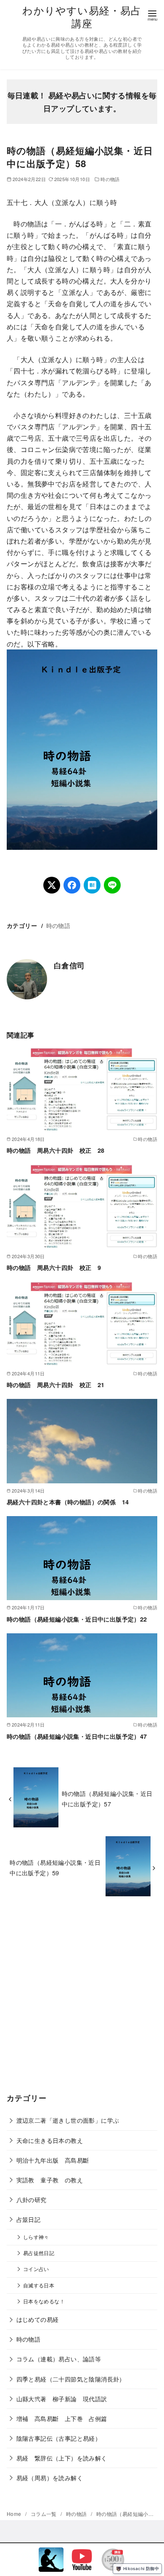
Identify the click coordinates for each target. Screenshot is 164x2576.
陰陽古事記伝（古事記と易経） (59, 2438)
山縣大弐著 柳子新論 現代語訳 (62, 2399)
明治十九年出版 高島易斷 (53, 2160)
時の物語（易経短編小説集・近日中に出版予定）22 (77, 1619)
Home (15, 2514)
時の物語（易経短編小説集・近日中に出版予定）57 (107, 1798)
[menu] (152, 15)
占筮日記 (29, 2219)
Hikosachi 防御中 (141, 2568)
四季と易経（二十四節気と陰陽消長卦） (71, 2379)
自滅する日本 (39, 2285)
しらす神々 (36, 2237)
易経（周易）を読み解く (50, 2477)
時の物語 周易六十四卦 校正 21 (56, 1385)
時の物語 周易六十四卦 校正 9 (54, 1267)
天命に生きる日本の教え (50, 2140)
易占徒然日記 (39, 2253)
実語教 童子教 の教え (50, 2180)
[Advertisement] (82, 2001)
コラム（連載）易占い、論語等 (59, 2359)
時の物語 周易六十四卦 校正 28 (56, 1150)
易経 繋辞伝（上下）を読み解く (62, 2458)
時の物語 (110, 179)
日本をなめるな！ (44, 2301)
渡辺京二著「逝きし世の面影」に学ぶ (68, 2120)
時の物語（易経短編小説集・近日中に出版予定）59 (55, 1867)
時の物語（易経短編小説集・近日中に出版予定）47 (77, 1736)
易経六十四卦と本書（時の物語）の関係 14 (68, 1502)
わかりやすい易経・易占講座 (82, 16)
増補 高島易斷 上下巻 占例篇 (62, 2418)
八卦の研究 (32, 2199)
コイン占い (36, 2269)
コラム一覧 (44, 2514)
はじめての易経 (38, 2319)
